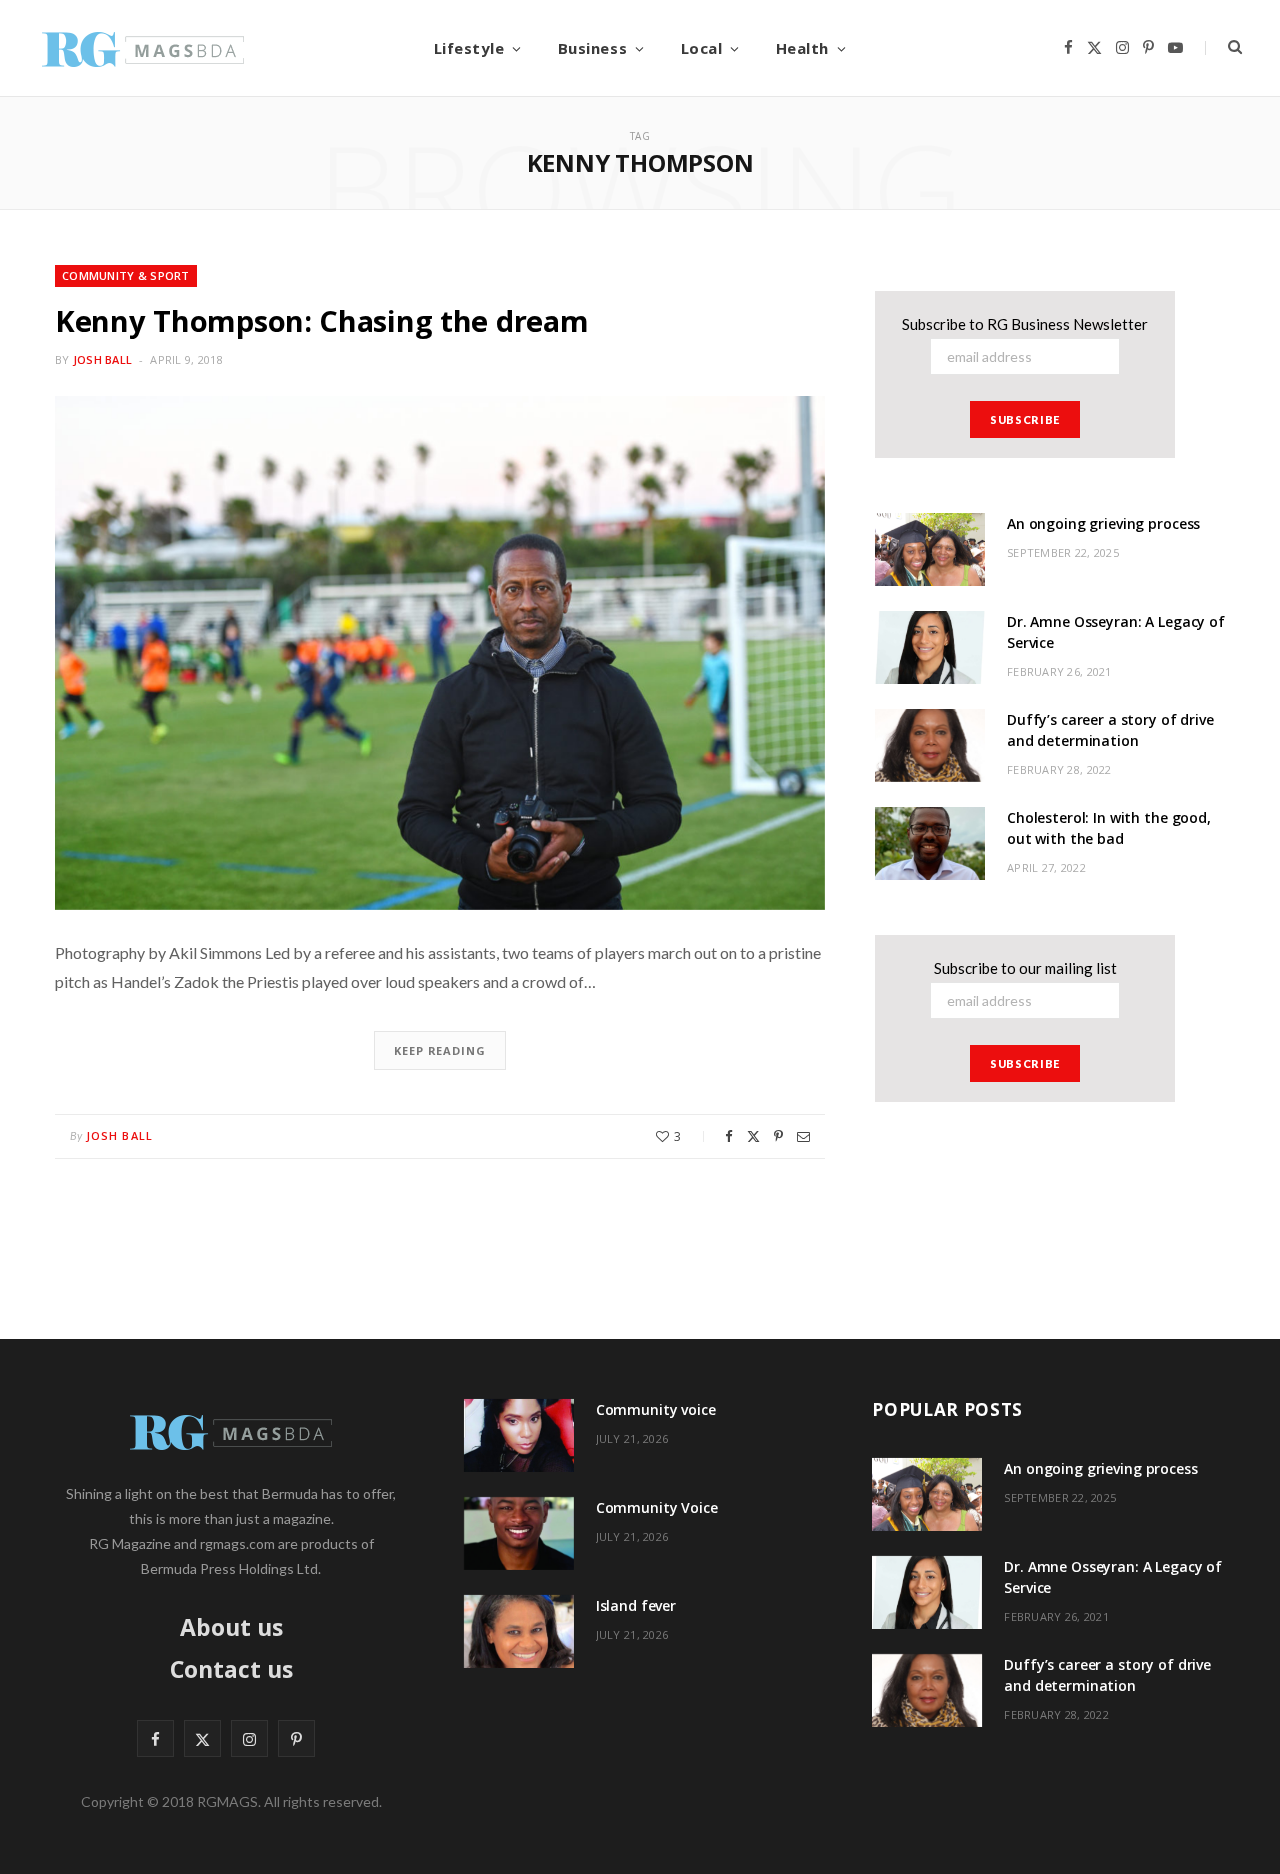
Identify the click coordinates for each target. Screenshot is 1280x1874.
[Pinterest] (778, 1136)
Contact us (231, 1669)
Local (702, 48)
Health (802, 48)
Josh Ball (102, 359)
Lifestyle (469, 48)
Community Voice (657, 1507)
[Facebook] (729, 1136)
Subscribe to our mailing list (1025, 968)
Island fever (636, 1605)
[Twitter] (753, 1136)
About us (231, 1627)
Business (592, 48)
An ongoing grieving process (1103, 523)
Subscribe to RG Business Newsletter (1025, 324)
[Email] (803, 1136)
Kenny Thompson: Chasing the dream (321, 320)
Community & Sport (126, 275)
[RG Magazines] (143, 48)
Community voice (656, 1409)
